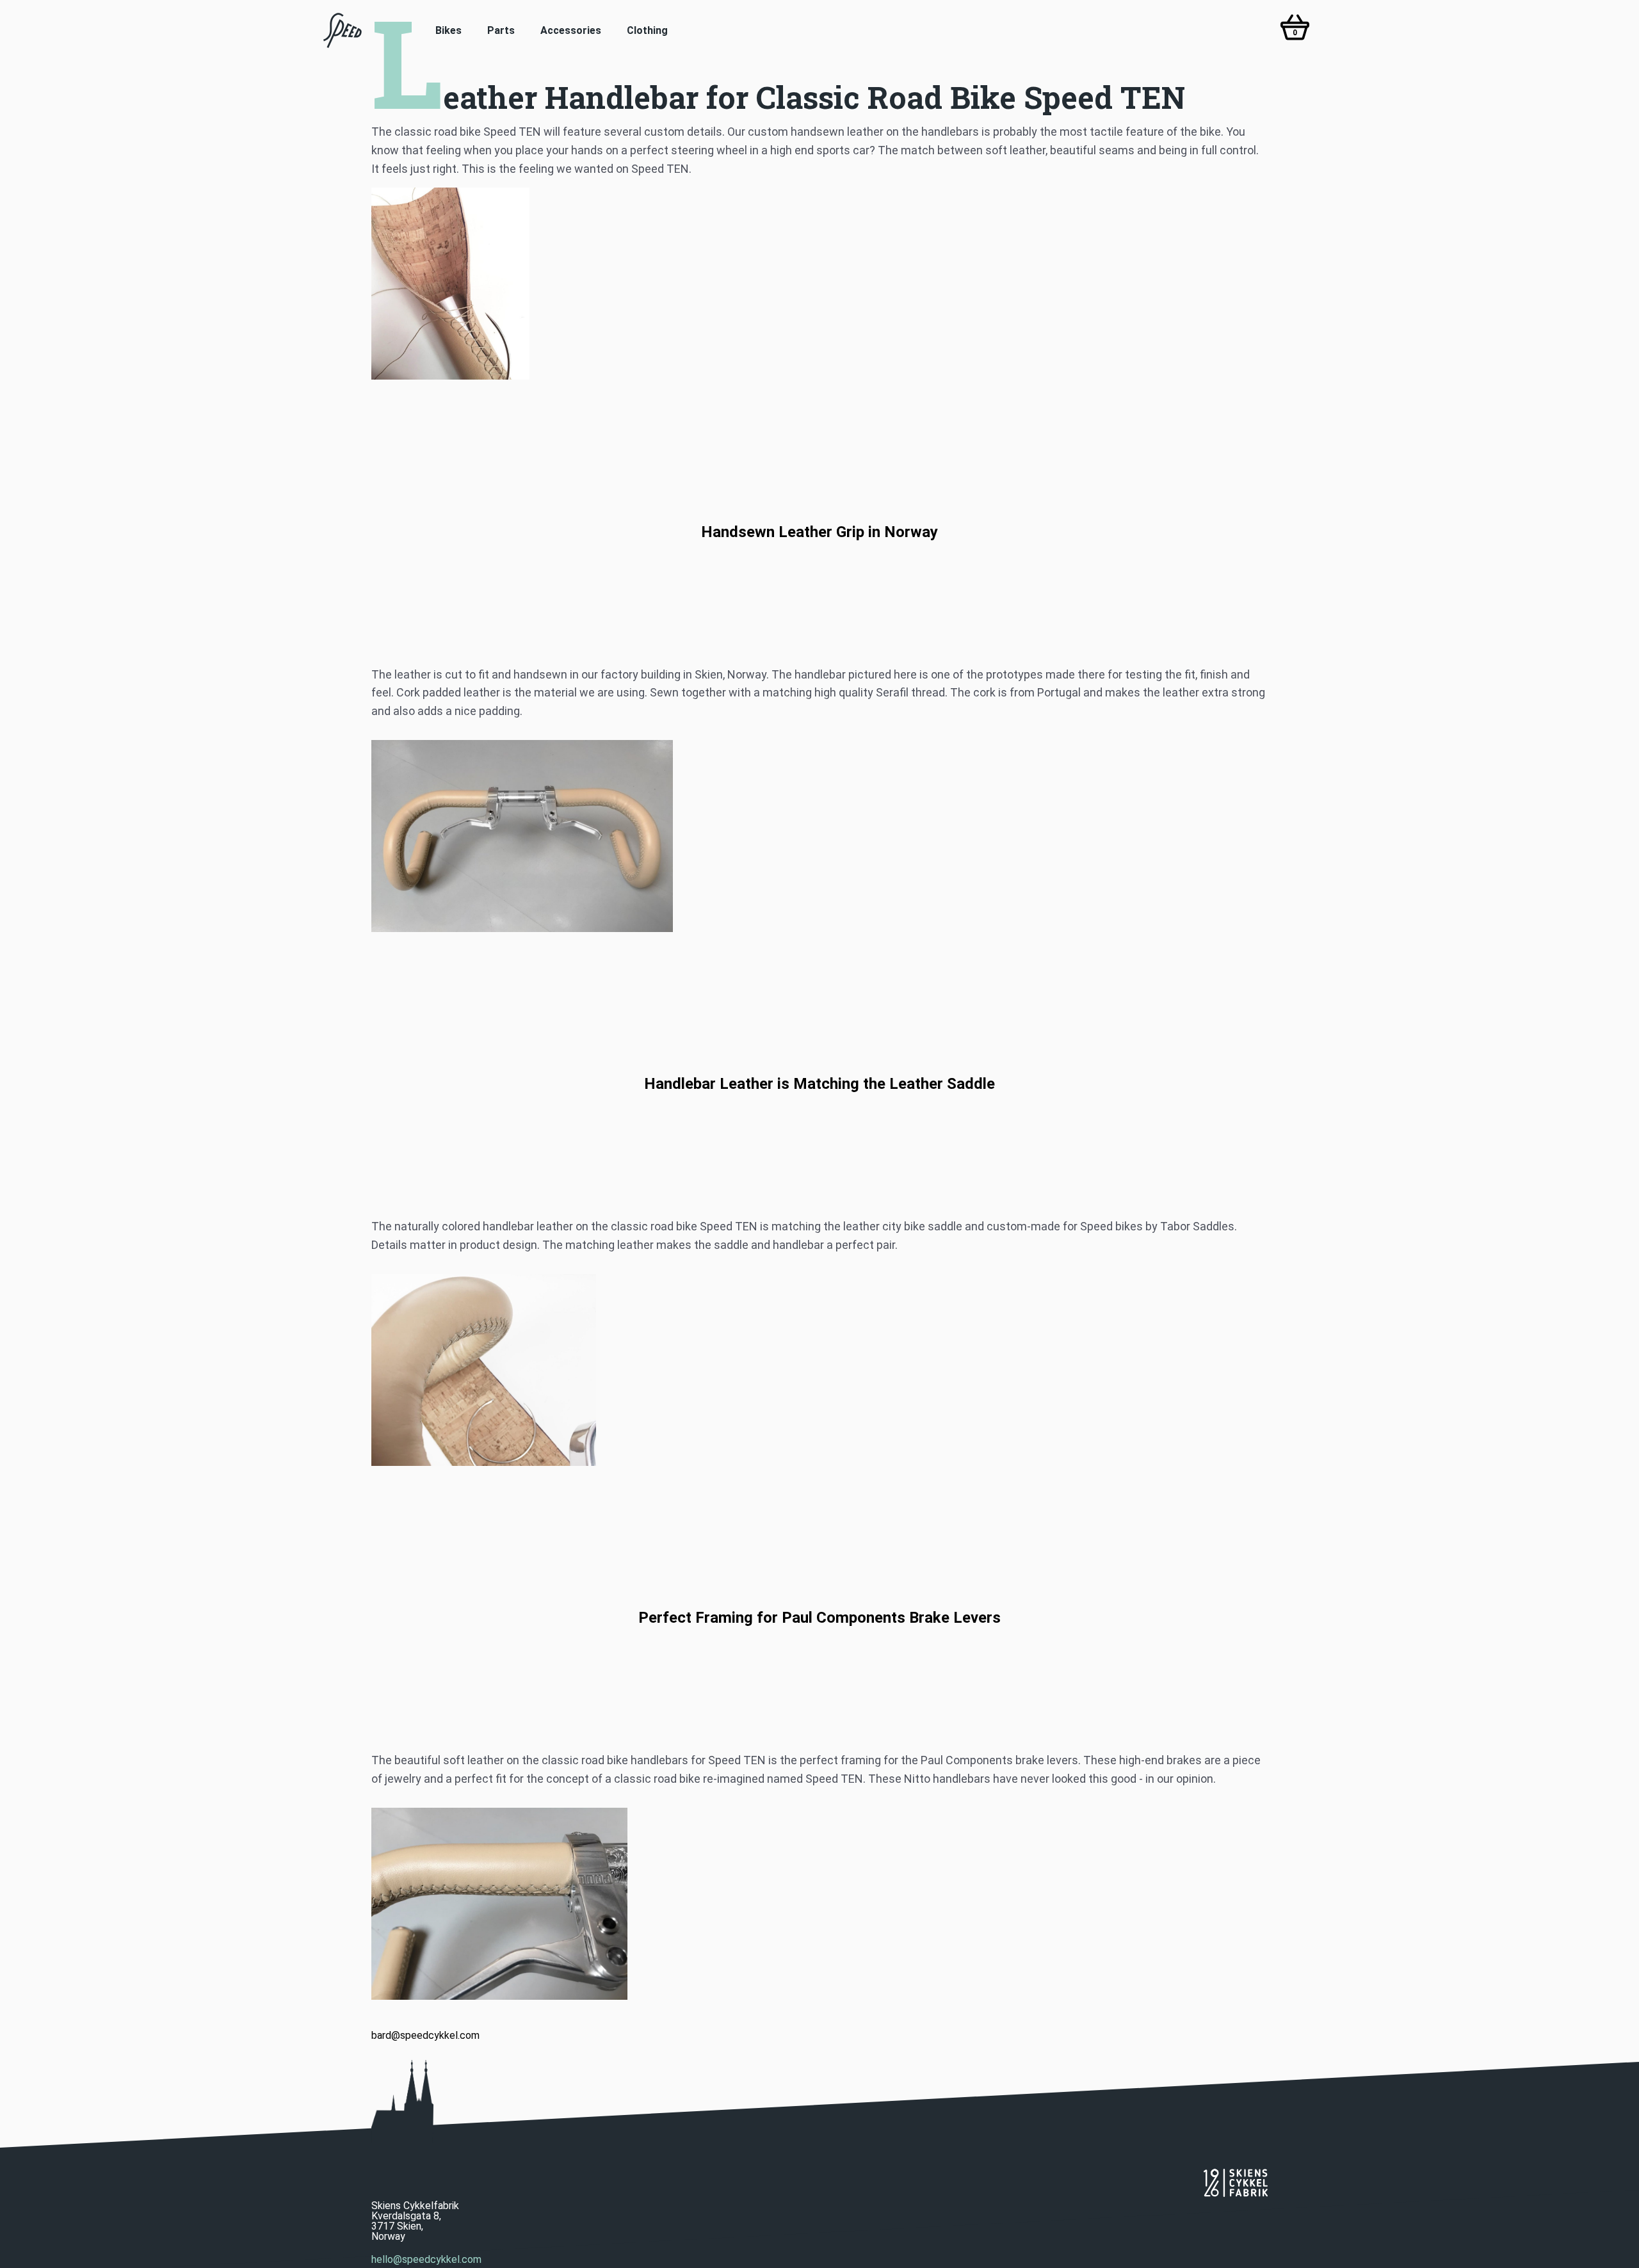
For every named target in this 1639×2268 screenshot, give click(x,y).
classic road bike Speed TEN (468, 132)
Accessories (571, 30)
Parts (501, 30)
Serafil (892, 692)
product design (498, 1245)
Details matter (408, 1245)
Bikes (448, 30)
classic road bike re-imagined (689, 1779)
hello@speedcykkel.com (426, 2260)
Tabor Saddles (1197, 1226)
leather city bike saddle (903, 1226)
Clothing (647, 30)
